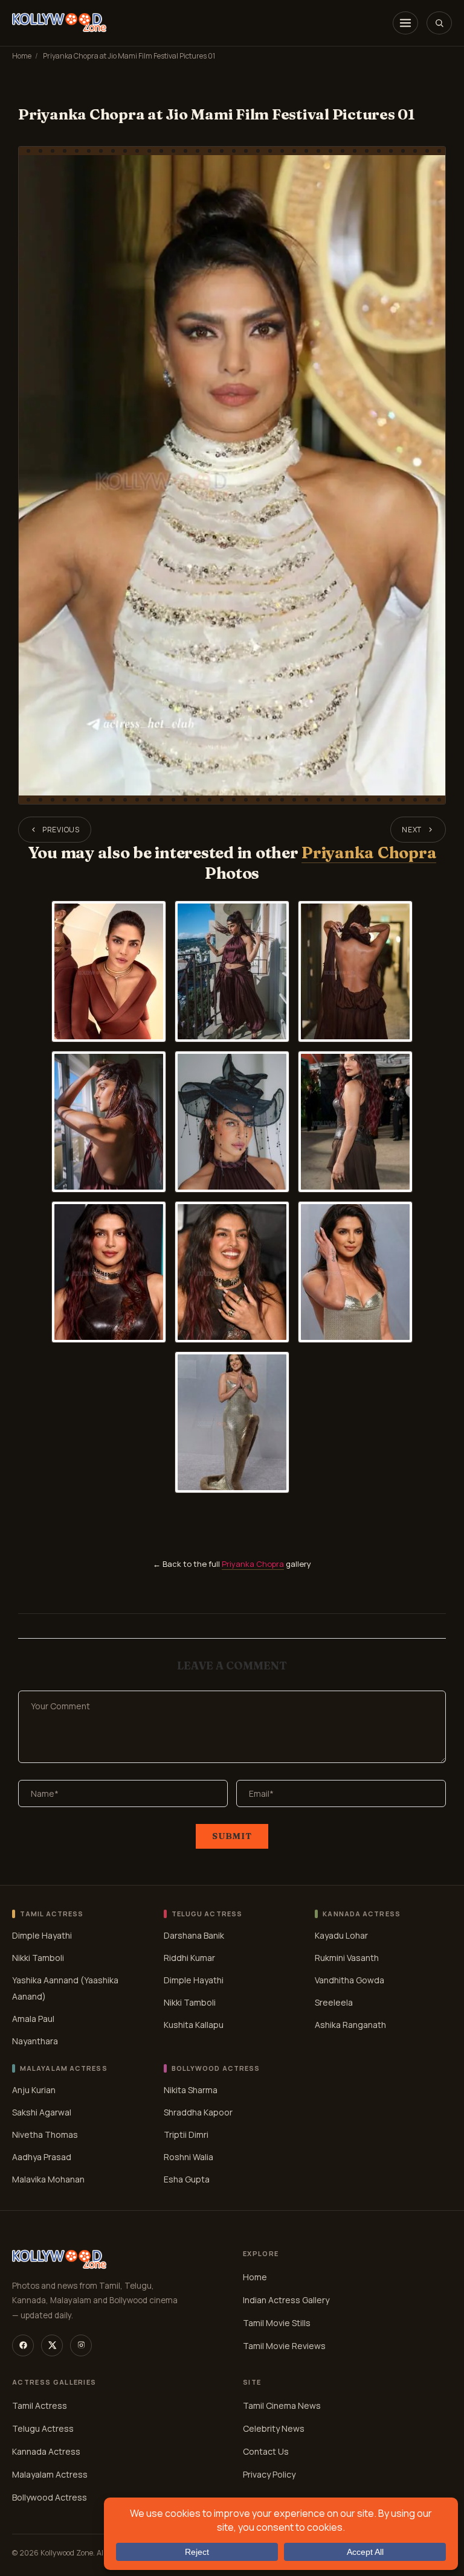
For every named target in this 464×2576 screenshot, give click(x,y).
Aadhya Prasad (42, 2156)
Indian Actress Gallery (286, 2300)
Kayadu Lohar (341, 1935)
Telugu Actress (43, 2428)
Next (412, 830)
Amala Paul (33, 2019)
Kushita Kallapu (194, 2025)
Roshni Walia (188, 2156)
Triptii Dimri (186, 2134)
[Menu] (405, 23)
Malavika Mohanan (48, 2179)
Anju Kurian (34, 2089)
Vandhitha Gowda (350, 1980)
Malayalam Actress (50, 2474)
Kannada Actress (46, 2451)
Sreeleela (334, 2002)
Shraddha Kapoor (198, 2112)
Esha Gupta (187, 2179)
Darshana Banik (194, 1935)
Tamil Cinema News (282, 2405)
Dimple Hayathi (42, 1935)
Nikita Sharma (191, 2089)
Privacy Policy (269, 2474)
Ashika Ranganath (350, 2025)
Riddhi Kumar (189, 1958)
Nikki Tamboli (38, 1958)
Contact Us (266, 2451)
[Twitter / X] (52, 2345)
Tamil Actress (40, 2405)
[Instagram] (81, 2345)
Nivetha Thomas (45, 2134)
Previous (61, 830)
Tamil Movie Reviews (284, 2346)
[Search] (439, 23)
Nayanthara (35, 2041)
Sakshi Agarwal (42, 2112)
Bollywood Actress (50, 2497)
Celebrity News (274, 2428)
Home (22, 56)
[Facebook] (23, 2345)
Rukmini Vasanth (347, 1958)
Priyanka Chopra (369, 853)
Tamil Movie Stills (277, 2323)
